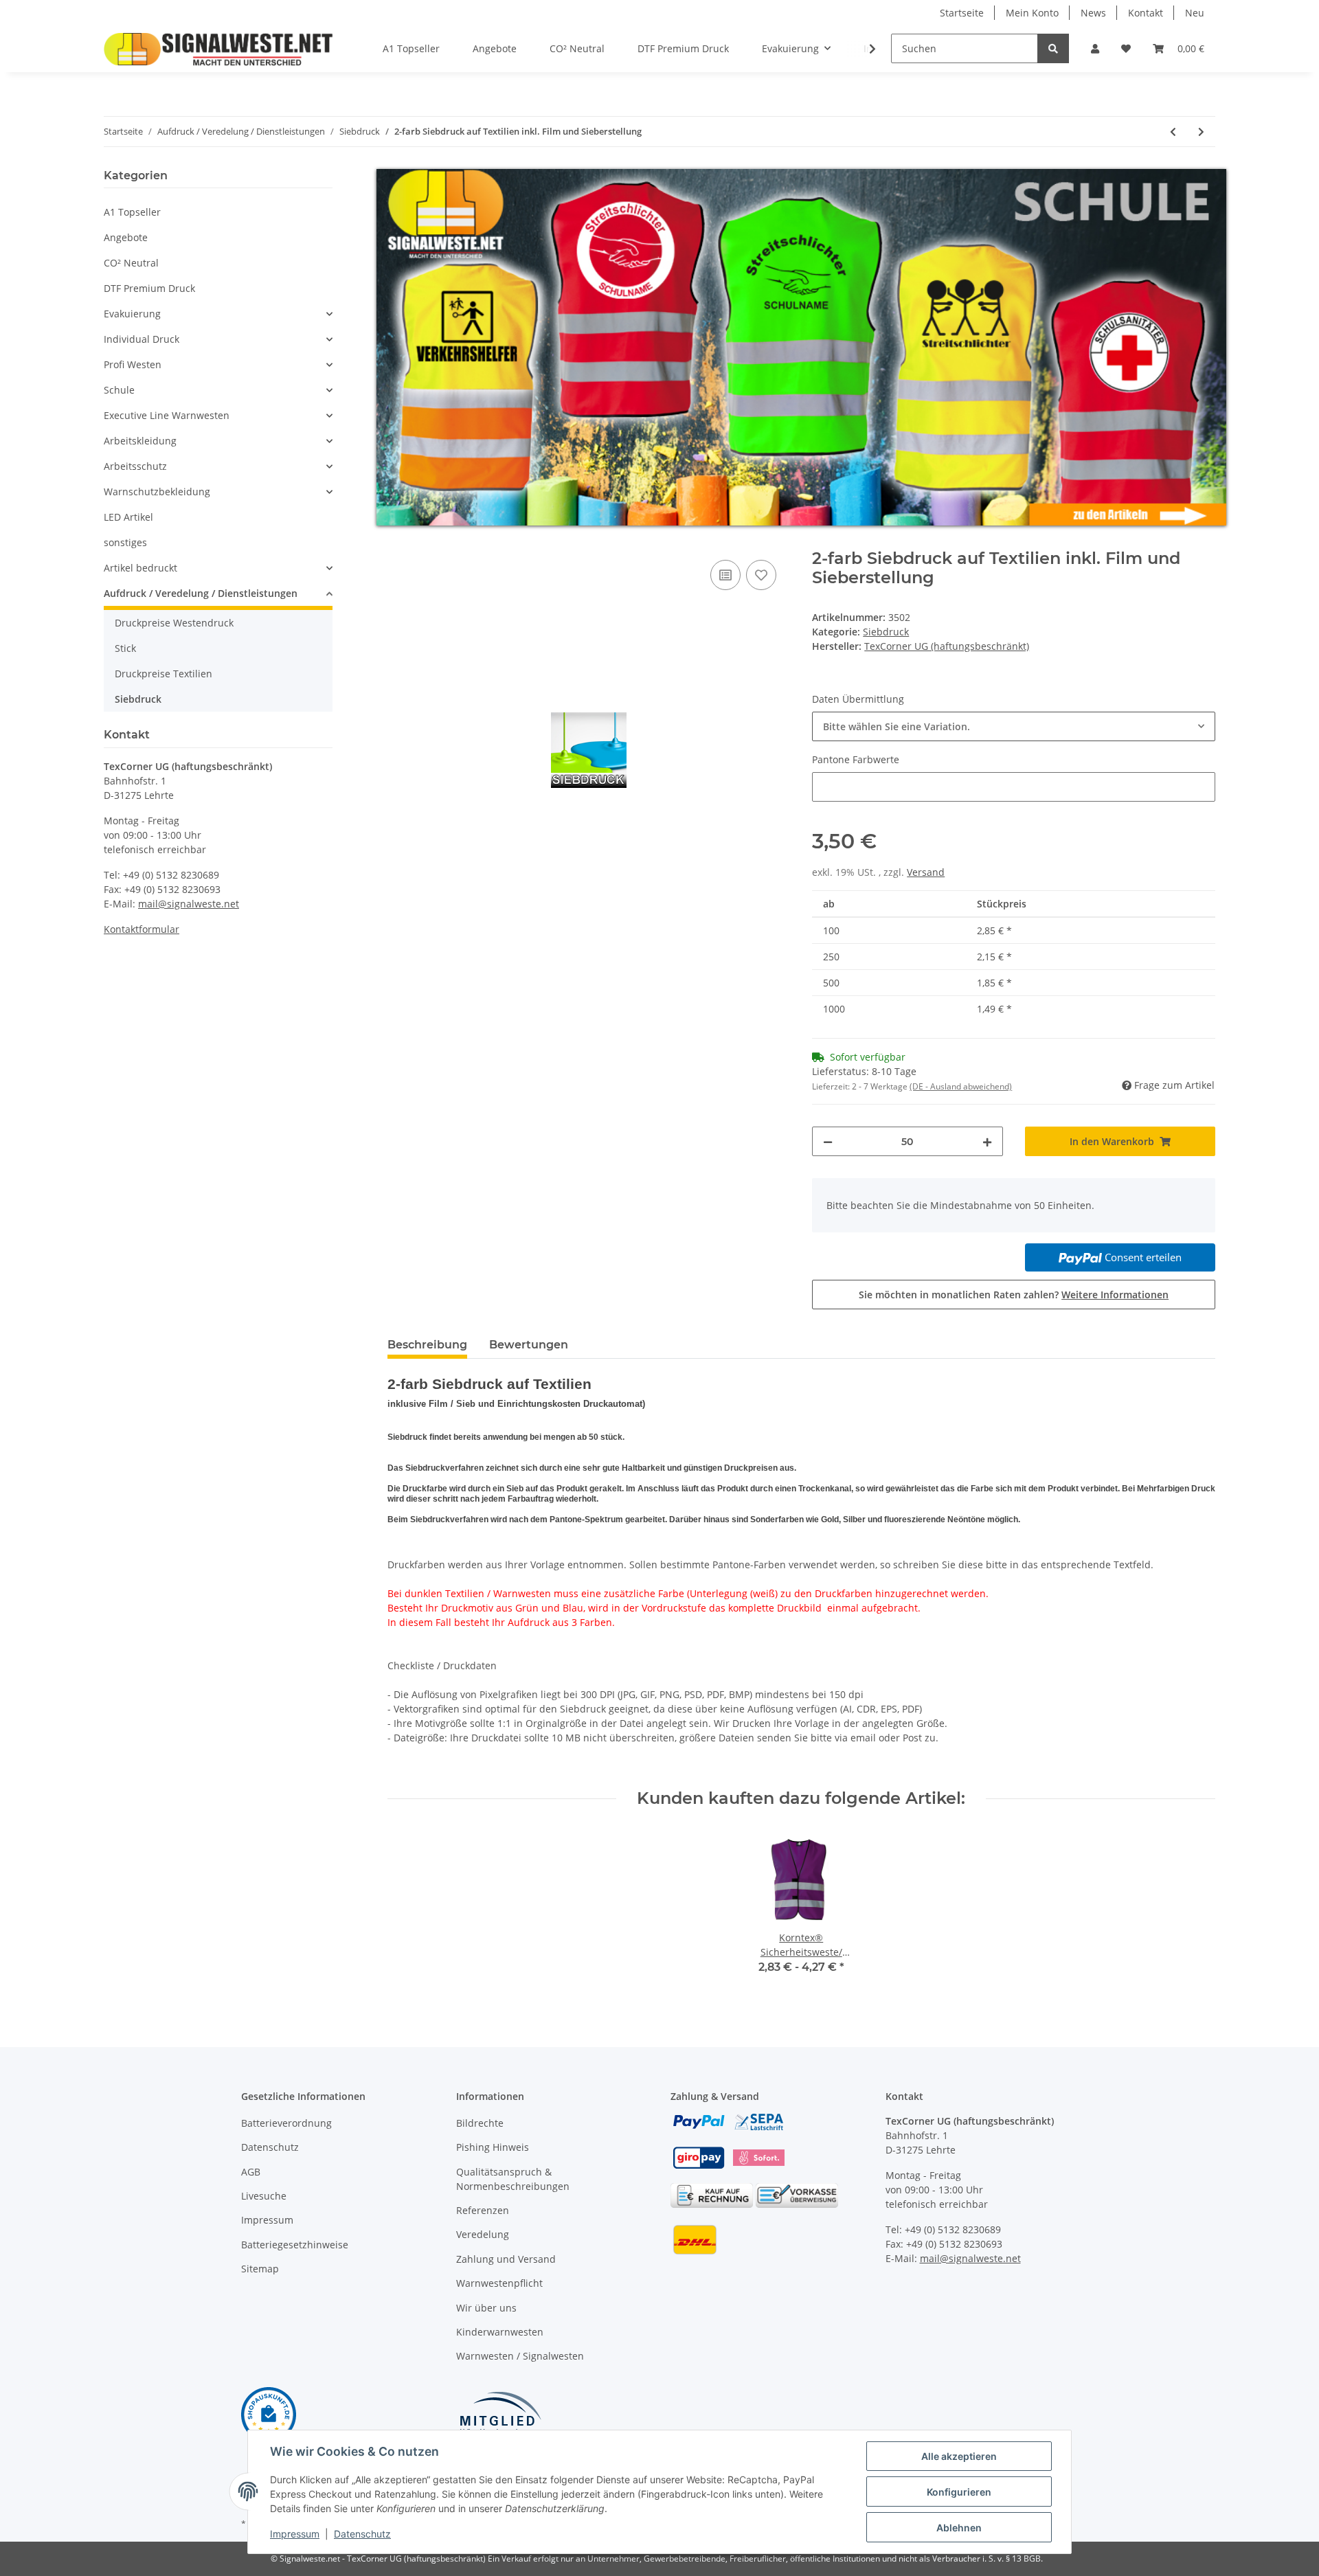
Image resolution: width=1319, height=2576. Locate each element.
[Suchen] (1053, 48)
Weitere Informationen (1115, 1292)
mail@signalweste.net (189, 904)
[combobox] (1014, 724)
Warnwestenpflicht (499, 2281)
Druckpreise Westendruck (174, 623)
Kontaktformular (142, 929)
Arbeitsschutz (135, 466)
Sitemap (260, 2267)
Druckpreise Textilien (164, 674)
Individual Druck (142, 339)
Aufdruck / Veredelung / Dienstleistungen (201, 593)
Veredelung (483, 2232)
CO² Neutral (131, 263)
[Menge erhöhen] (987, 1139)
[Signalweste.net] (218, 49)
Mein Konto (1032, 13)
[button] (1095, 48)
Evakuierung (132, 314)
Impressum (267, 2218)
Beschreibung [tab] (427, 1342)
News (1093, 13)
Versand (926, 870)
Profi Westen (133, 364)
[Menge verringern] (828, 1139)
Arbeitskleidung (140, 441)
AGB (251, 2169)
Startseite (962, 13)
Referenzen (483, 2208)
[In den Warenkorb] (398, 539)
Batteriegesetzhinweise (295, 2242)
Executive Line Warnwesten (167, 415)
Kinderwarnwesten (500, 2329)
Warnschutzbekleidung (157, 492)
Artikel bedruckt (140, 568)
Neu (1195, 13)
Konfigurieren (959, 2492)
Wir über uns (486, 2305)
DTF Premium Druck (149, 288)
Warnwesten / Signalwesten (520, 2354)
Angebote (126, 237)
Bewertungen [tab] (529, 1342)
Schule (119, 390)
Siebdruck (886, 630)
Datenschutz (270, 2145)
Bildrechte (480, 2120)
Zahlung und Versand (506, 2256)
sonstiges (125, 542)
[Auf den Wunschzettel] (761, 572)
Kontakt (1146, 13)
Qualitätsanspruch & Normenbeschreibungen (513, 2176)
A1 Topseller (132, 212)
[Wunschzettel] (1126, 48)
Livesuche (264, 2194)
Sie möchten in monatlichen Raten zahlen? (1014, 1292)
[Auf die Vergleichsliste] (725, 572)
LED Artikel (128, 517)
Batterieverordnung (286, 2120)
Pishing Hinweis (493, 2145)
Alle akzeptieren (959, 2456)
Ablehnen (959, 2528)
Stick (125, 648)
